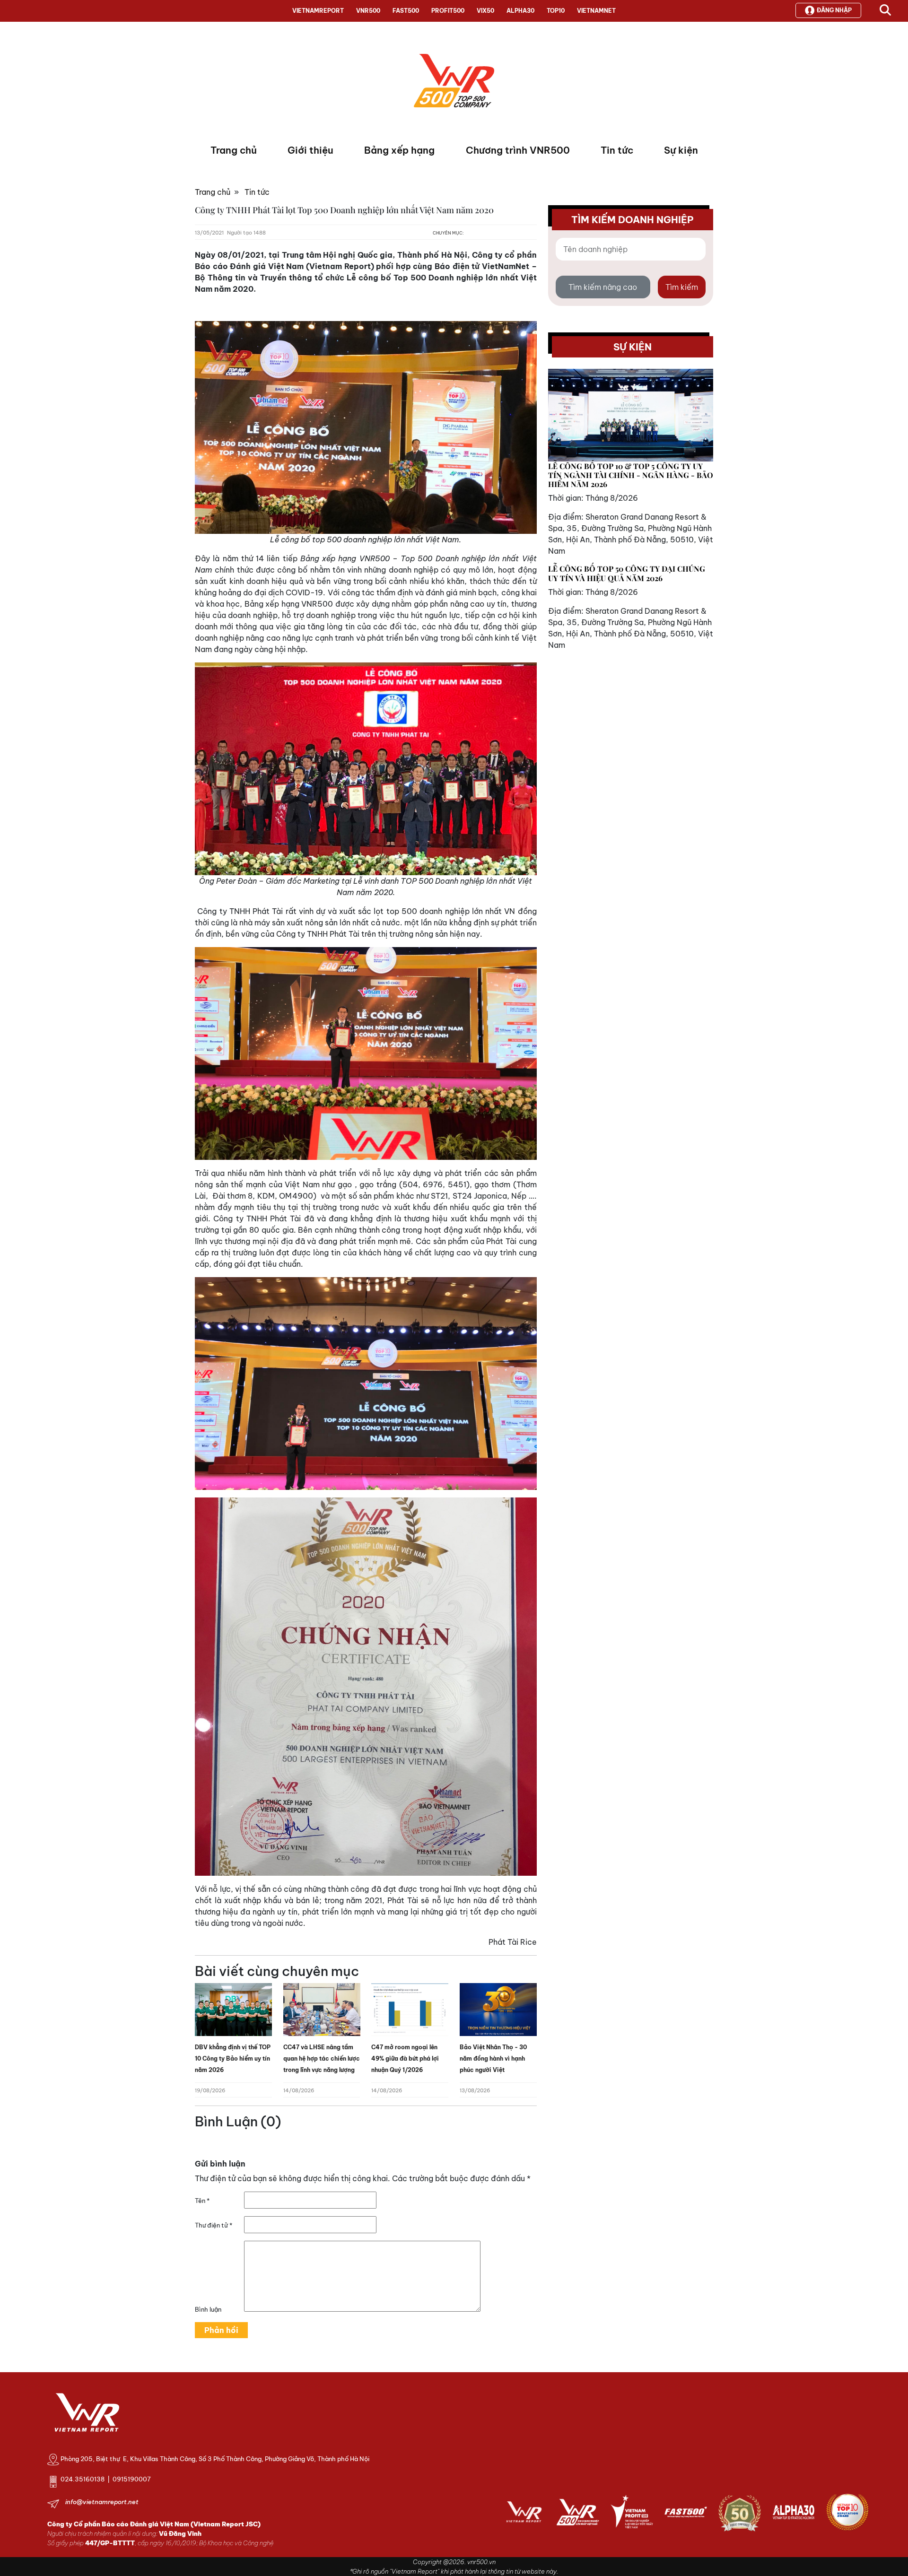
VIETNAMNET (596, 11)
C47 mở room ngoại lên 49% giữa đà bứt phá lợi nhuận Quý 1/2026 (405, 2058)
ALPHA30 (520, 11)
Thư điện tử (214, 2225)
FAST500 (406, 11)
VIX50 (485, 11)
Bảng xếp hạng (399, 150)
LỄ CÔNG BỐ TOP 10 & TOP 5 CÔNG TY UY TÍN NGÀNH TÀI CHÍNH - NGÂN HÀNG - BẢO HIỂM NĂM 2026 (631, 475)
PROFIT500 (448, 11)
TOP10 (556, 11)
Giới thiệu (310, 150)
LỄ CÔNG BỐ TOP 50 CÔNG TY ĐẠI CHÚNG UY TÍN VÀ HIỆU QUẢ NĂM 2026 (627, 573)
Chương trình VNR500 (518, 150)
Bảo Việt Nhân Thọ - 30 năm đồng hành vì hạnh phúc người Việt (493, 2058)
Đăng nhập (834, 10)
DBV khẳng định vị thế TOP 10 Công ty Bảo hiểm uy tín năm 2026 (233, 2058)
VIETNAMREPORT (318, 11)
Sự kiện (681, 150)
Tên (202, 2201)
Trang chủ (234, 150)
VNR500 (368, 11)
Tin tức (617, 150)
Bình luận (208, 2309)
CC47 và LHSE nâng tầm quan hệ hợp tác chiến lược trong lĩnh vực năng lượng (322, 2058)
